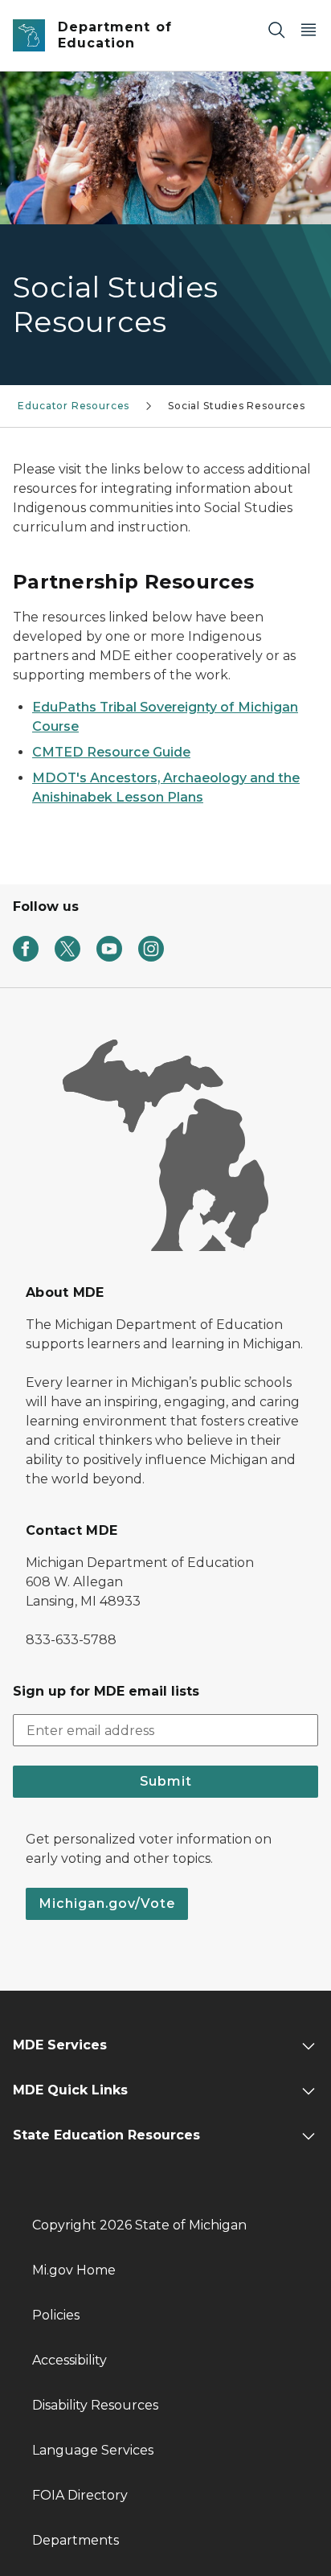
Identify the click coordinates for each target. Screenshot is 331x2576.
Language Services (93, 2450)
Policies (56, 2315)
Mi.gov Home (74, 2270)
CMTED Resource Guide (111, 752)
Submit (166, 1781)
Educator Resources (74, 406)
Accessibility (69, 2360)
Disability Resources (95, 2405)
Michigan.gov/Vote (107, 1903)
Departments (76, 2540)
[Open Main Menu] (309, 29)
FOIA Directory (80, 2495)
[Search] (276, 29)
